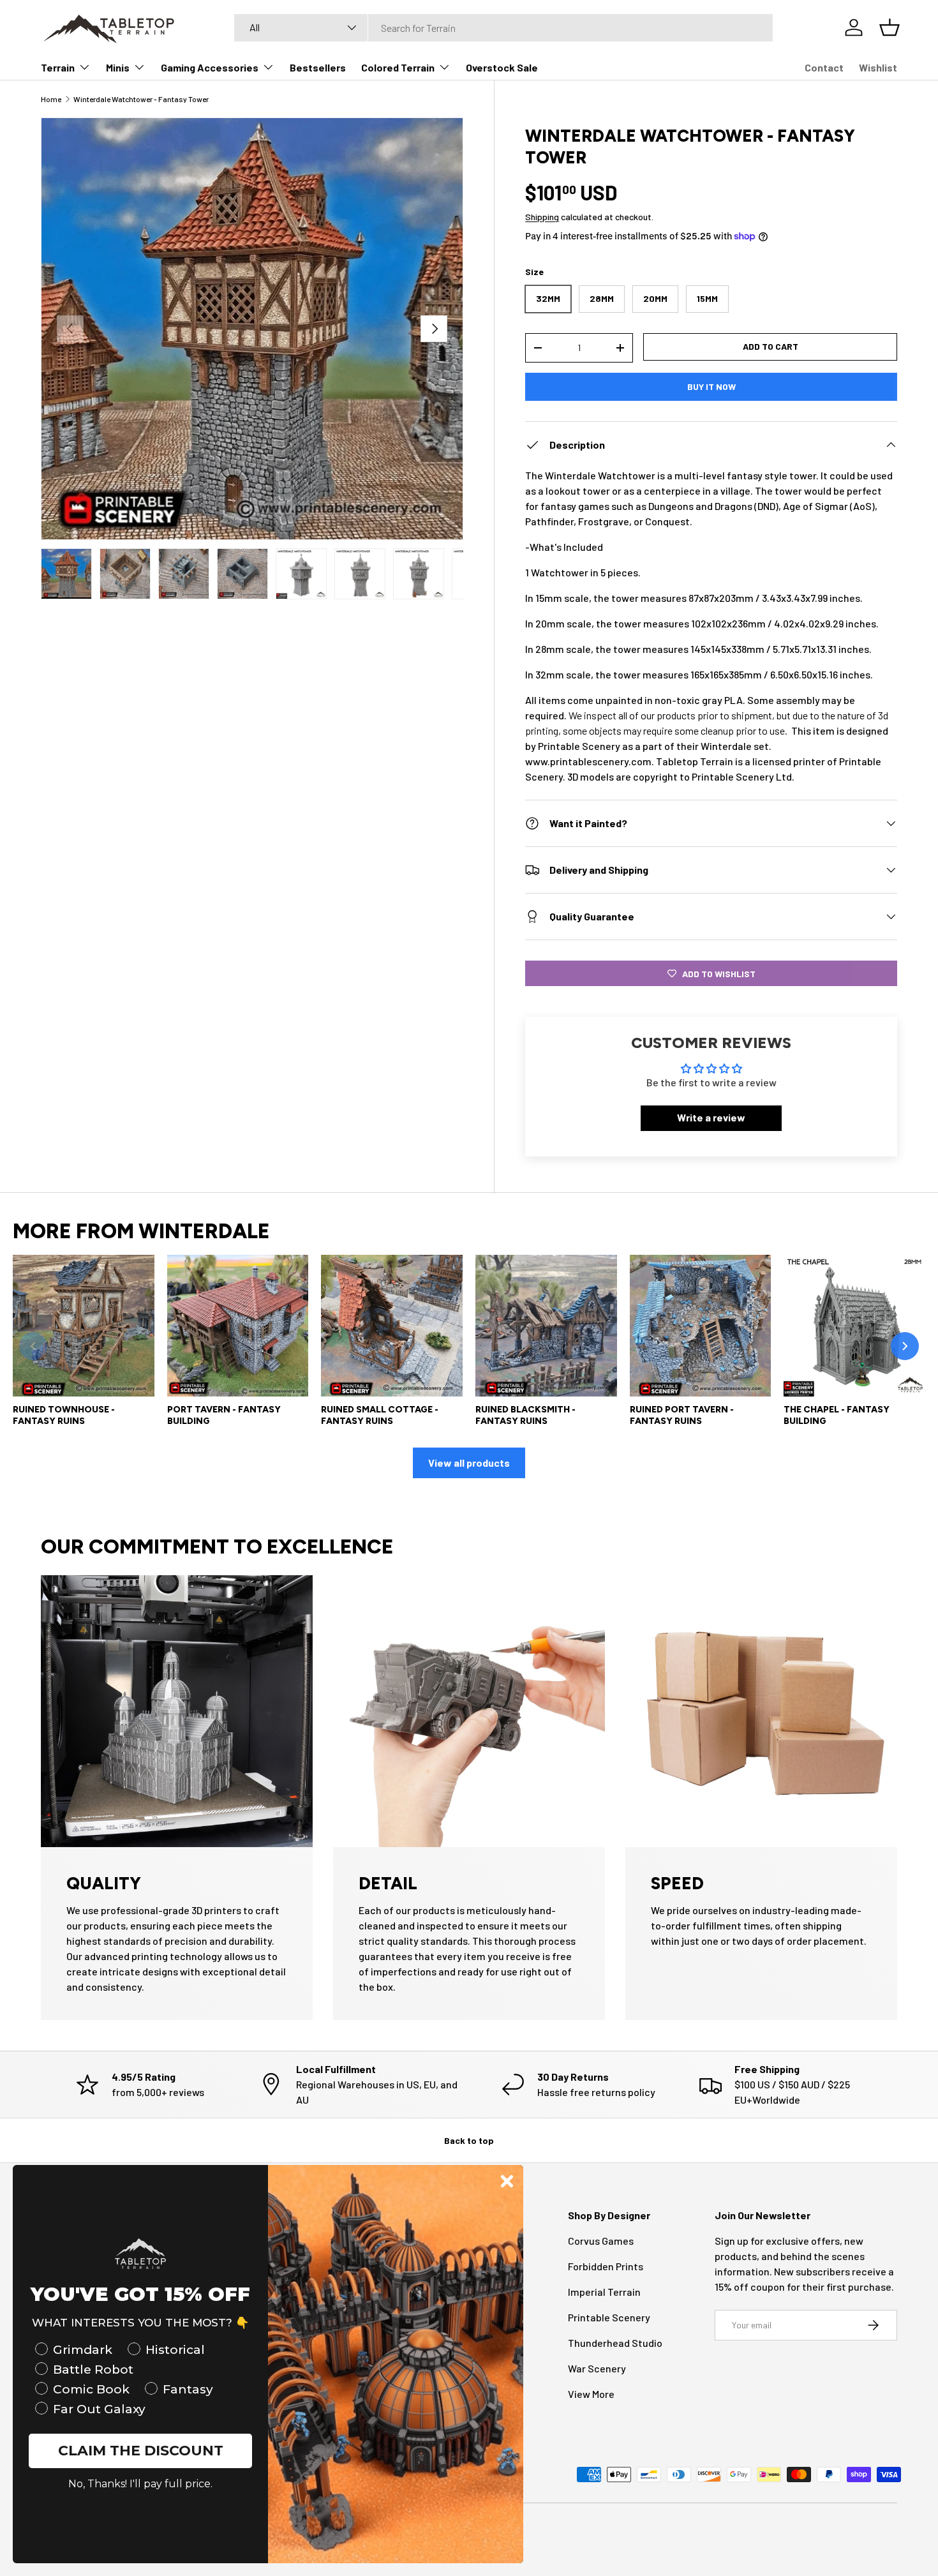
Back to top (469, 2140)
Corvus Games (601, 2241)
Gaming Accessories (210, 67)
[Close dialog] (507, 2181)
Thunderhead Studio (615, 2343)
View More (591, 2394)
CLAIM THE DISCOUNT (141, 2451)
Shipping (542, 217)
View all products (469, 1463)
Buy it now (711, 386)
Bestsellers (318, 67)
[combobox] (503, 28)
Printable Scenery (609, 2317)
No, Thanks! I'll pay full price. (140, 2484)
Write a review (711, 1118)
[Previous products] (33, 1346)
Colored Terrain (398, 67)
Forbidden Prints (606, 2266)
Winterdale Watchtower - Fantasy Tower (141, 99)
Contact (824, 67)
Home (51, 99)
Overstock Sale (502, 67)
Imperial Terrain (604, 2292)
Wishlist (878, 67)
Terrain (58, 67)
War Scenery (597, 2368)
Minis (118, 67)
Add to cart (770, 346)
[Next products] (905, 1346)
